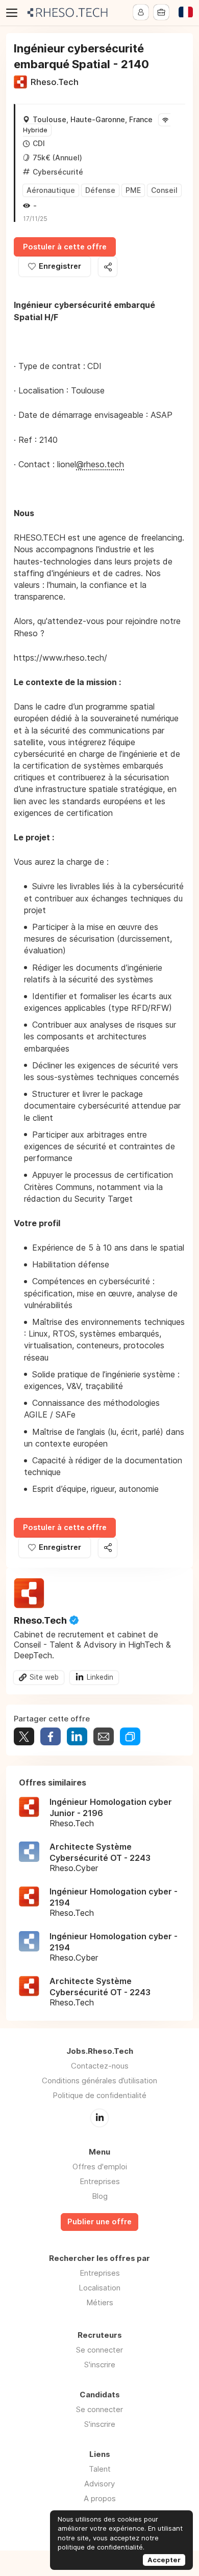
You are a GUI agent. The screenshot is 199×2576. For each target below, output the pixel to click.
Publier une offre (99, 2222)
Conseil (164, 190)
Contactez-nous (100, 2066)
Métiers (100, 2302)
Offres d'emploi (100, 2167)
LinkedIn (99, 2118)
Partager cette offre (108, 267)
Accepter (164, 2560)
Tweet (24, 1736)
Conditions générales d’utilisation (99, 2080)
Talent (100, 2469)
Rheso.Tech (55, 82)
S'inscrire (100, 2365)
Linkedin (100, 1677)
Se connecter (99, 2350)
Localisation (99, 2288)
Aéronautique (51, 190)
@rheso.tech (100, 464)
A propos (100, 2498)
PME (133, 190)
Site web (44, 1677)
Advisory (99, 2484)
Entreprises (100, 2181)
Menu (14, 13)
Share (51, 1736)
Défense (100, 190)
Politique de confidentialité (99, 2095)
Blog (100, 2196)
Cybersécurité (58, 172)
